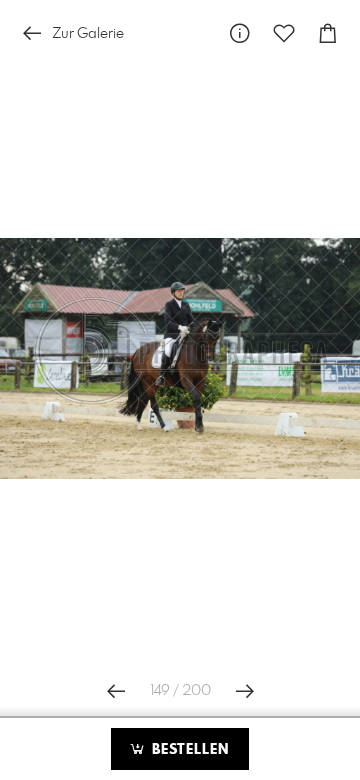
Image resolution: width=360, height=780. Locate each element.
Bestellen (188, 750)
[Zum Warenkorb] (328, 33)
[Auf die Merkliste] (284, 33)
